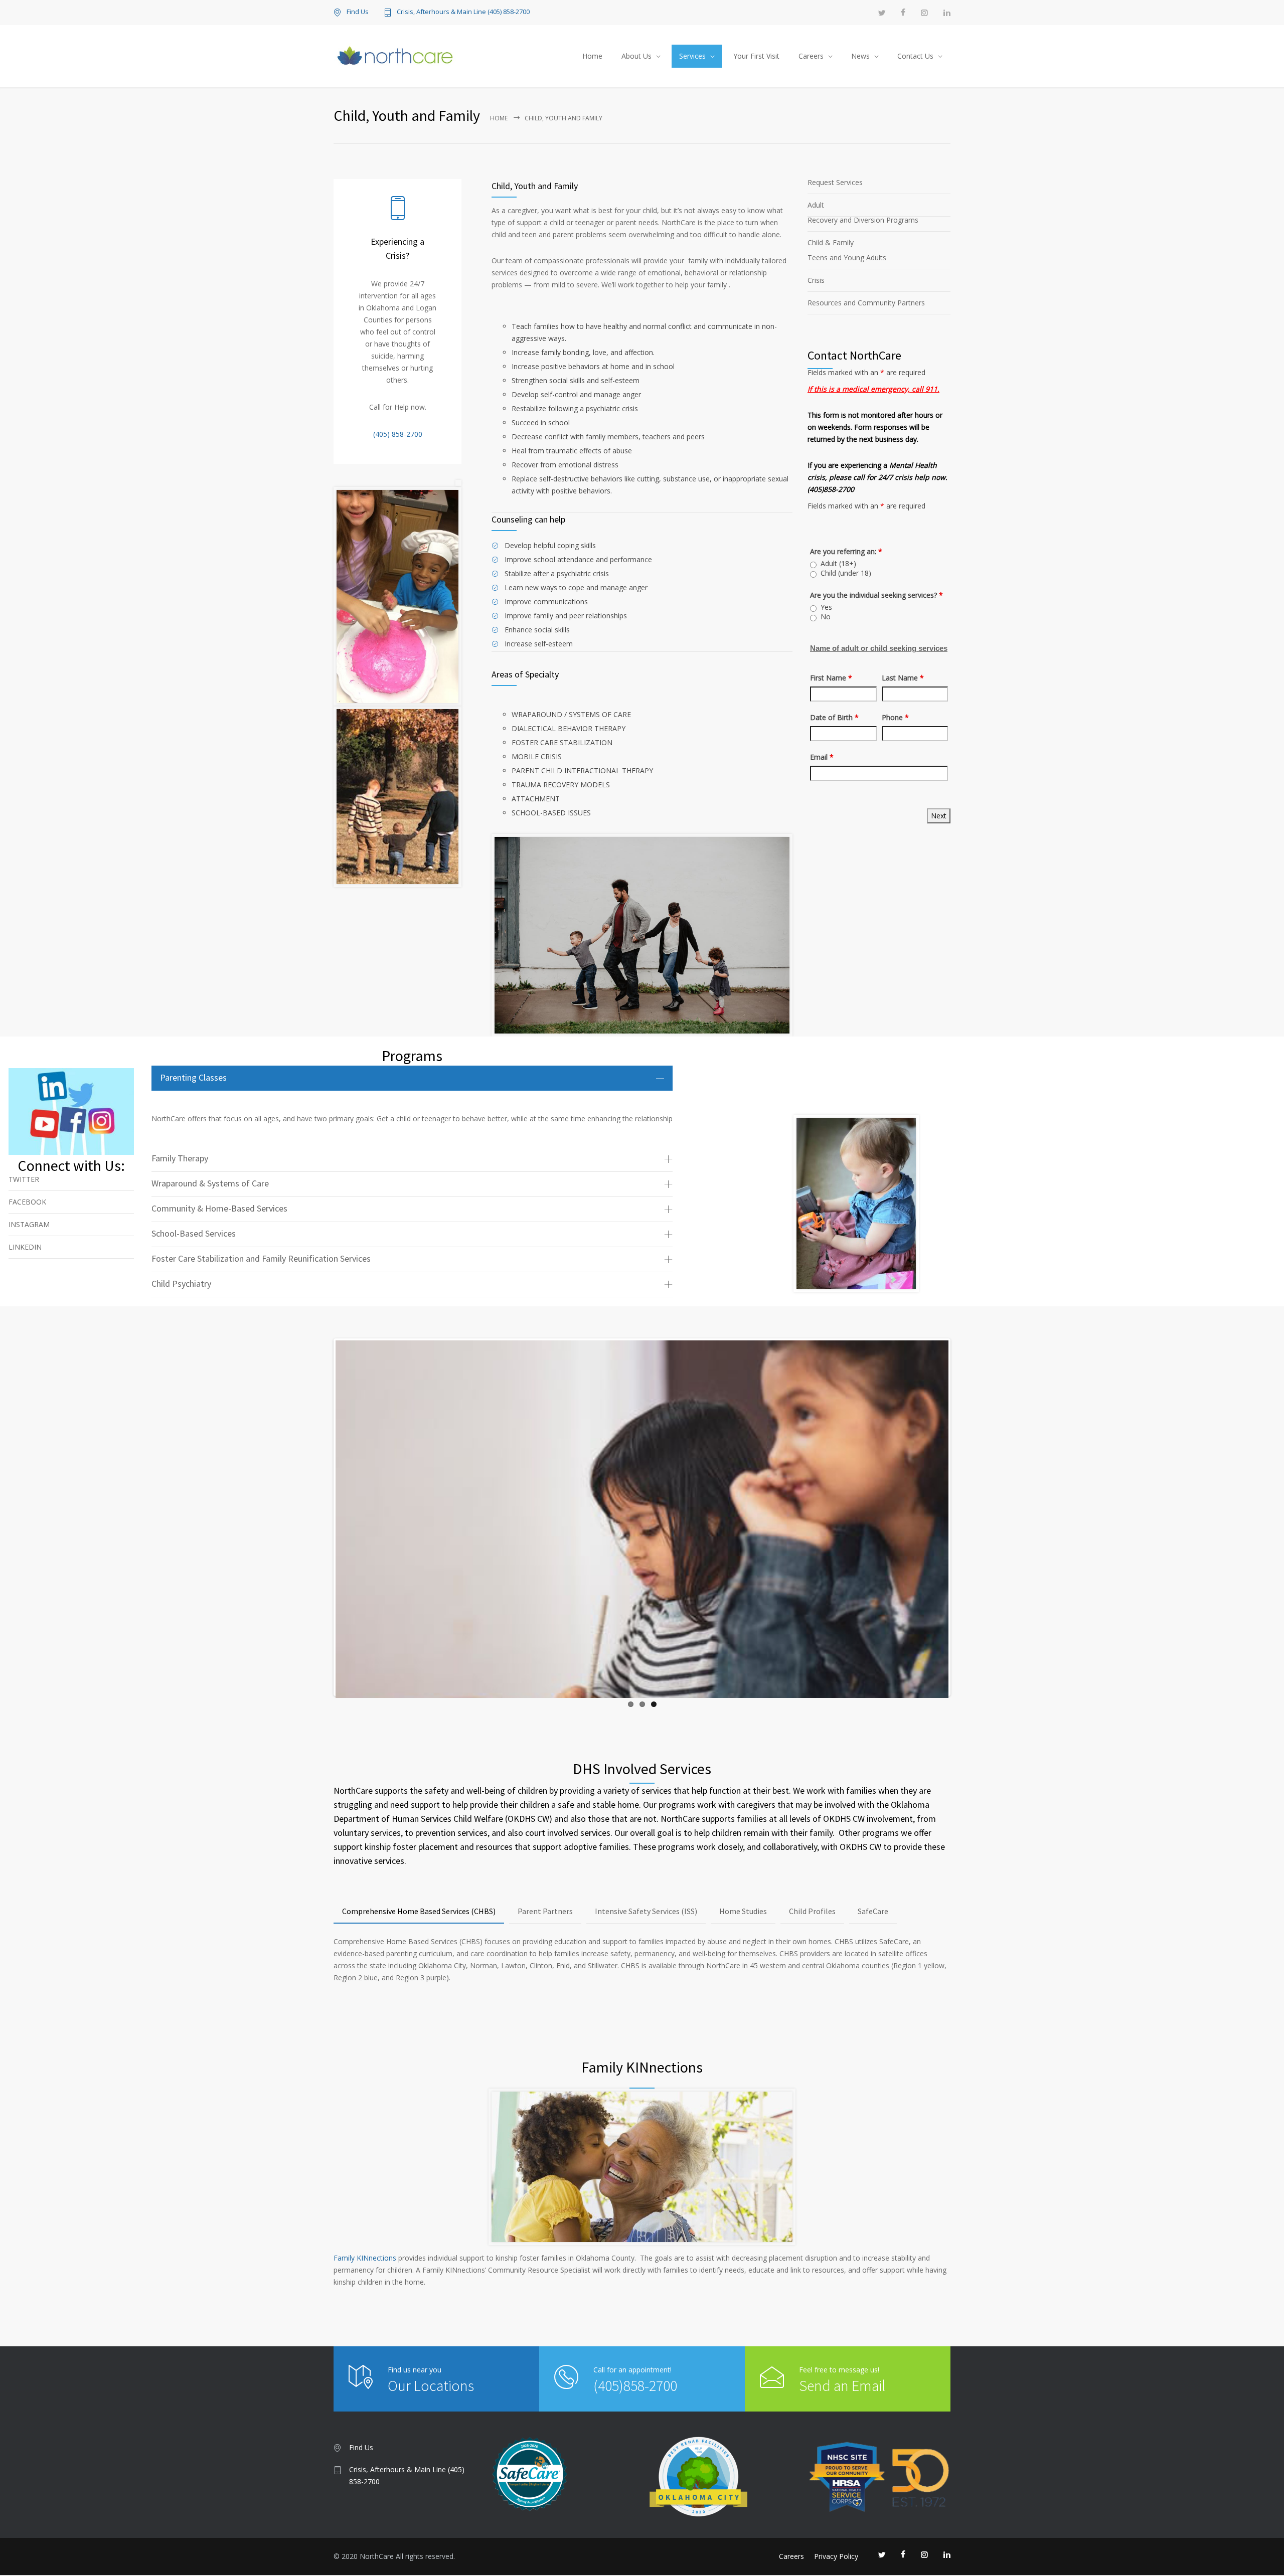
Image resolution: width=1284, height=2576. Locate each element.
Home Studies (743, 1911)
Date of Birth (834, 717)
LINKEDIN (25, 1247)
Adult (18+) (838, 564)
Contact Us (915, 56)
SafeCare (873, 1911)
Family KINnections (365, 2258)
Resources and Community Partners (866, 303)
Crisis (816, 280)
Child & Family (831, 242)
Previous (320, 1527)
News (860, 56)
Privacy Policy (836, 2556)
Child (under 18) (846, 573)
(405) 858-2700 (398, 434)
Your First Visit (756, 56)
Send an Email (842, 2385)
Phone (895, 717)
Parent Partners (545, 1911)
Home (592, 56)
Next (966, 1527)
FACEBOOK (27, 1202)
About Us (636, 56)
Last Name (903, 678)
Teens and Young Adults (847, 257)
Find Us (358, 12)
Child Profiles (812, 1911)
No (826, 617)
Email (822, 757)
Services (692, 56)
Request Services (835, 182)
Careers (811, 56)
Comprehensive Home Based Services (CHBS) (419, 1911)
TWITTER (24, 1179)
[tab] (412, 1078)
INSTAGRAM (29, 1224)
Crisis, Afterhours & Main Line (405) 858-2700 (463, 12)
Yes (826, 607)
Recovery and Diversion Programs (863, 220)
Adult (816, 205)
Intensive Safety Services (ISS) (646, 1911)
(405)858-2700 (635, 2385)
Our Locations (431, 2385)
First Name (831, 678)
